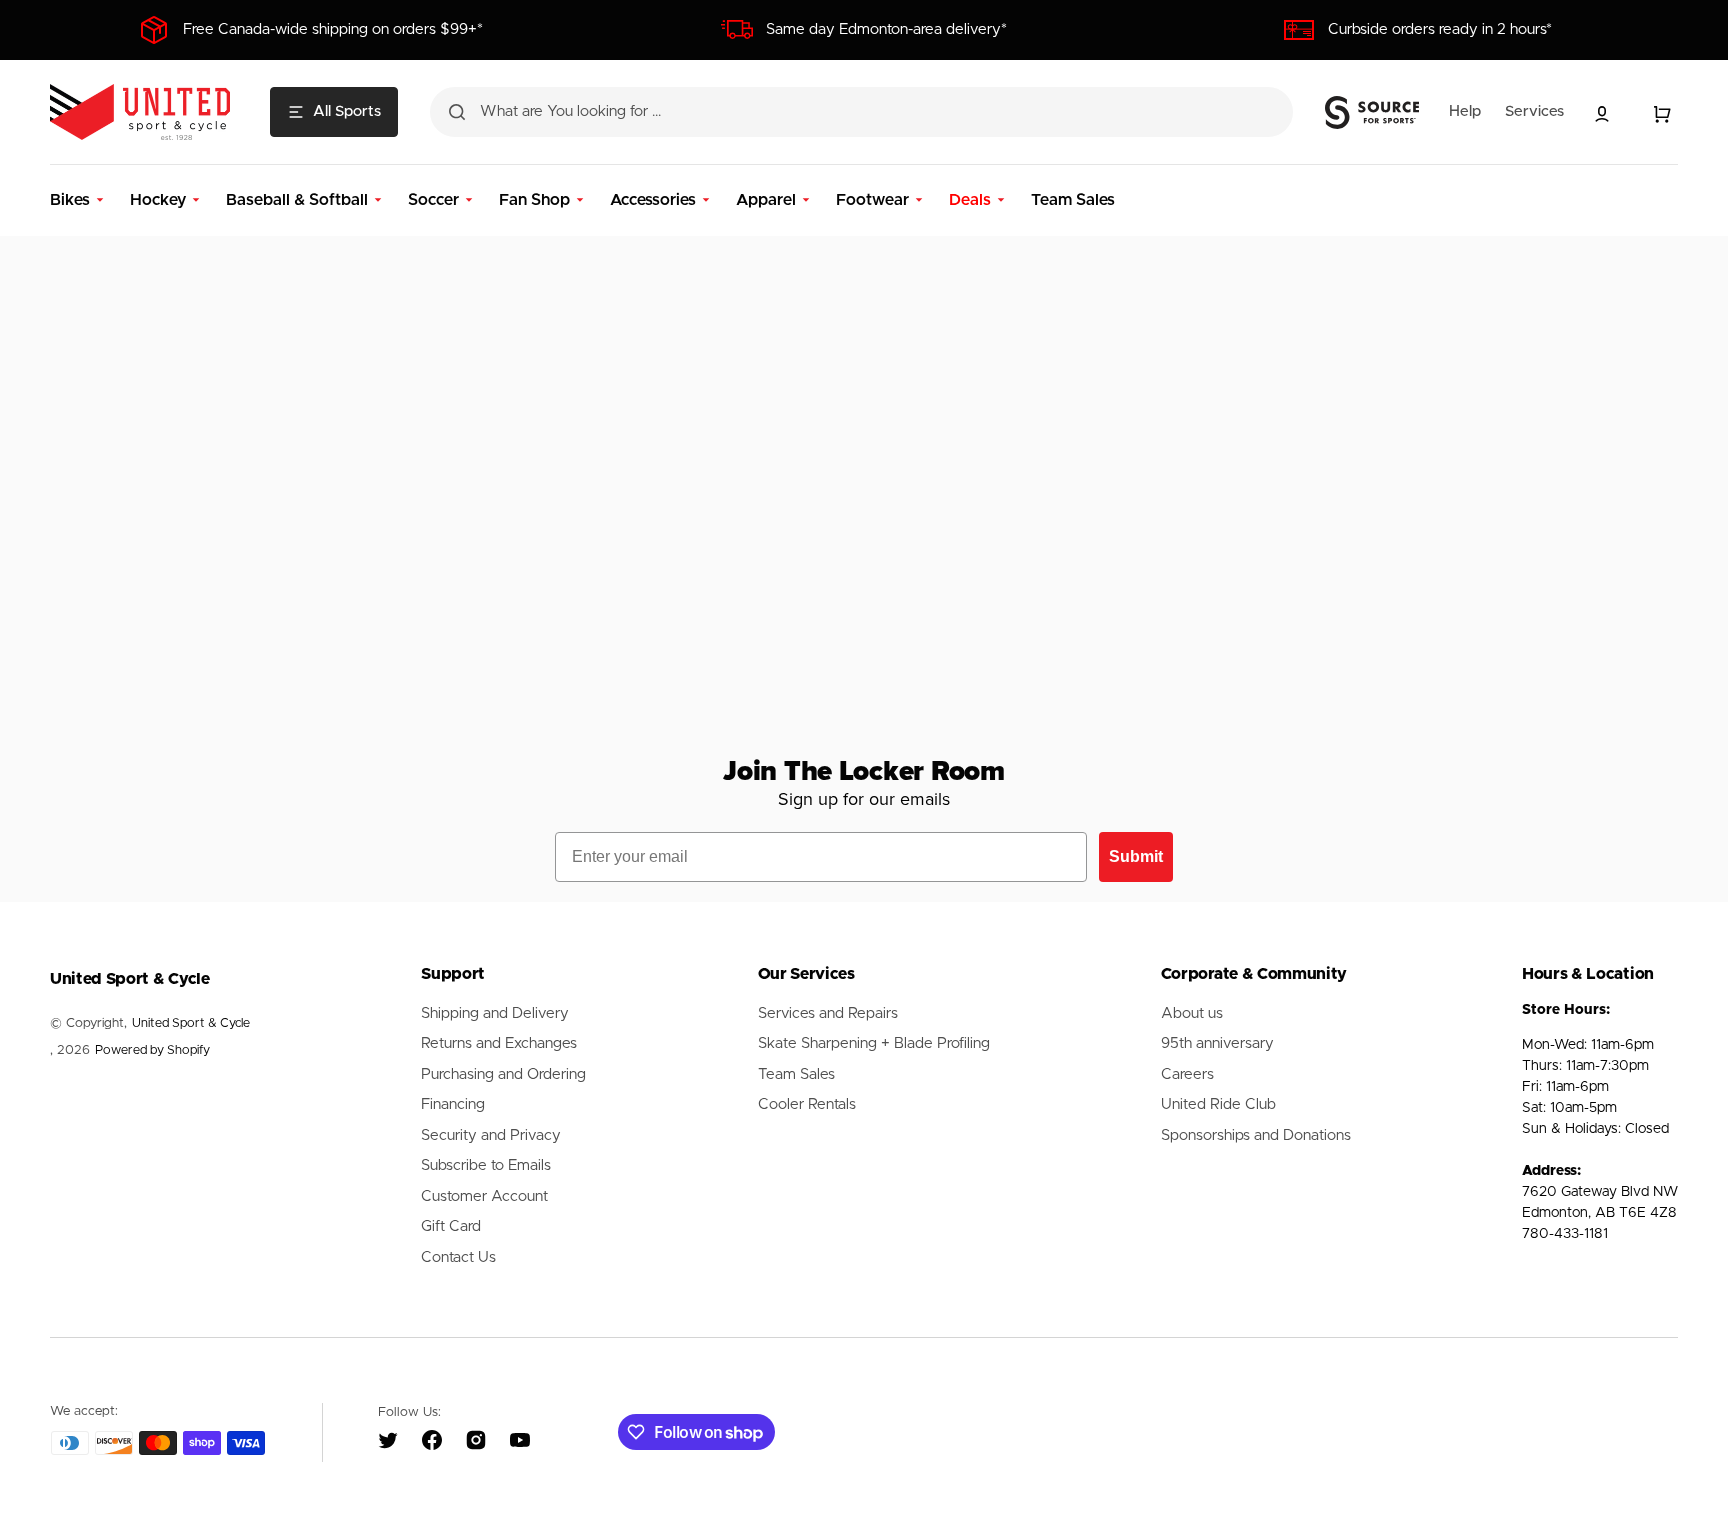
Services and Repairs (828, 1013)
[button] (1602, 114)
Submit (1136, 856)
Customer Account (484, 1196)
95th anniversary (1217, 1043)
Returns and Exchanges (499, 1043)
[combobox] (861, 112)
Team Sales (796, 1074)
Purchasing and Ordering (503, 1074)
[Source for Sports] (1372, 113)
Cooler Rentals (807, 1104)
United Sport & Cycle (191, 1023)
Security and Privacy (491, 1135)
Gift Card (451, 1226)
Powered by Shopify (152, 1050)
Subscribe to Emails (486, 1165)
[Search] (457, 112)
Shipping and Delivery (495, 1013)
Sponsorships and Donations (1256, 1135)
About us (1192, 1013)
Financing (453, 1104)
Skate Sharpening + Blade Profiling (874, 1043)
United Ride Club (1218, 1104)
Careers (1187, 1074)
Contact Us (458, 1257)
